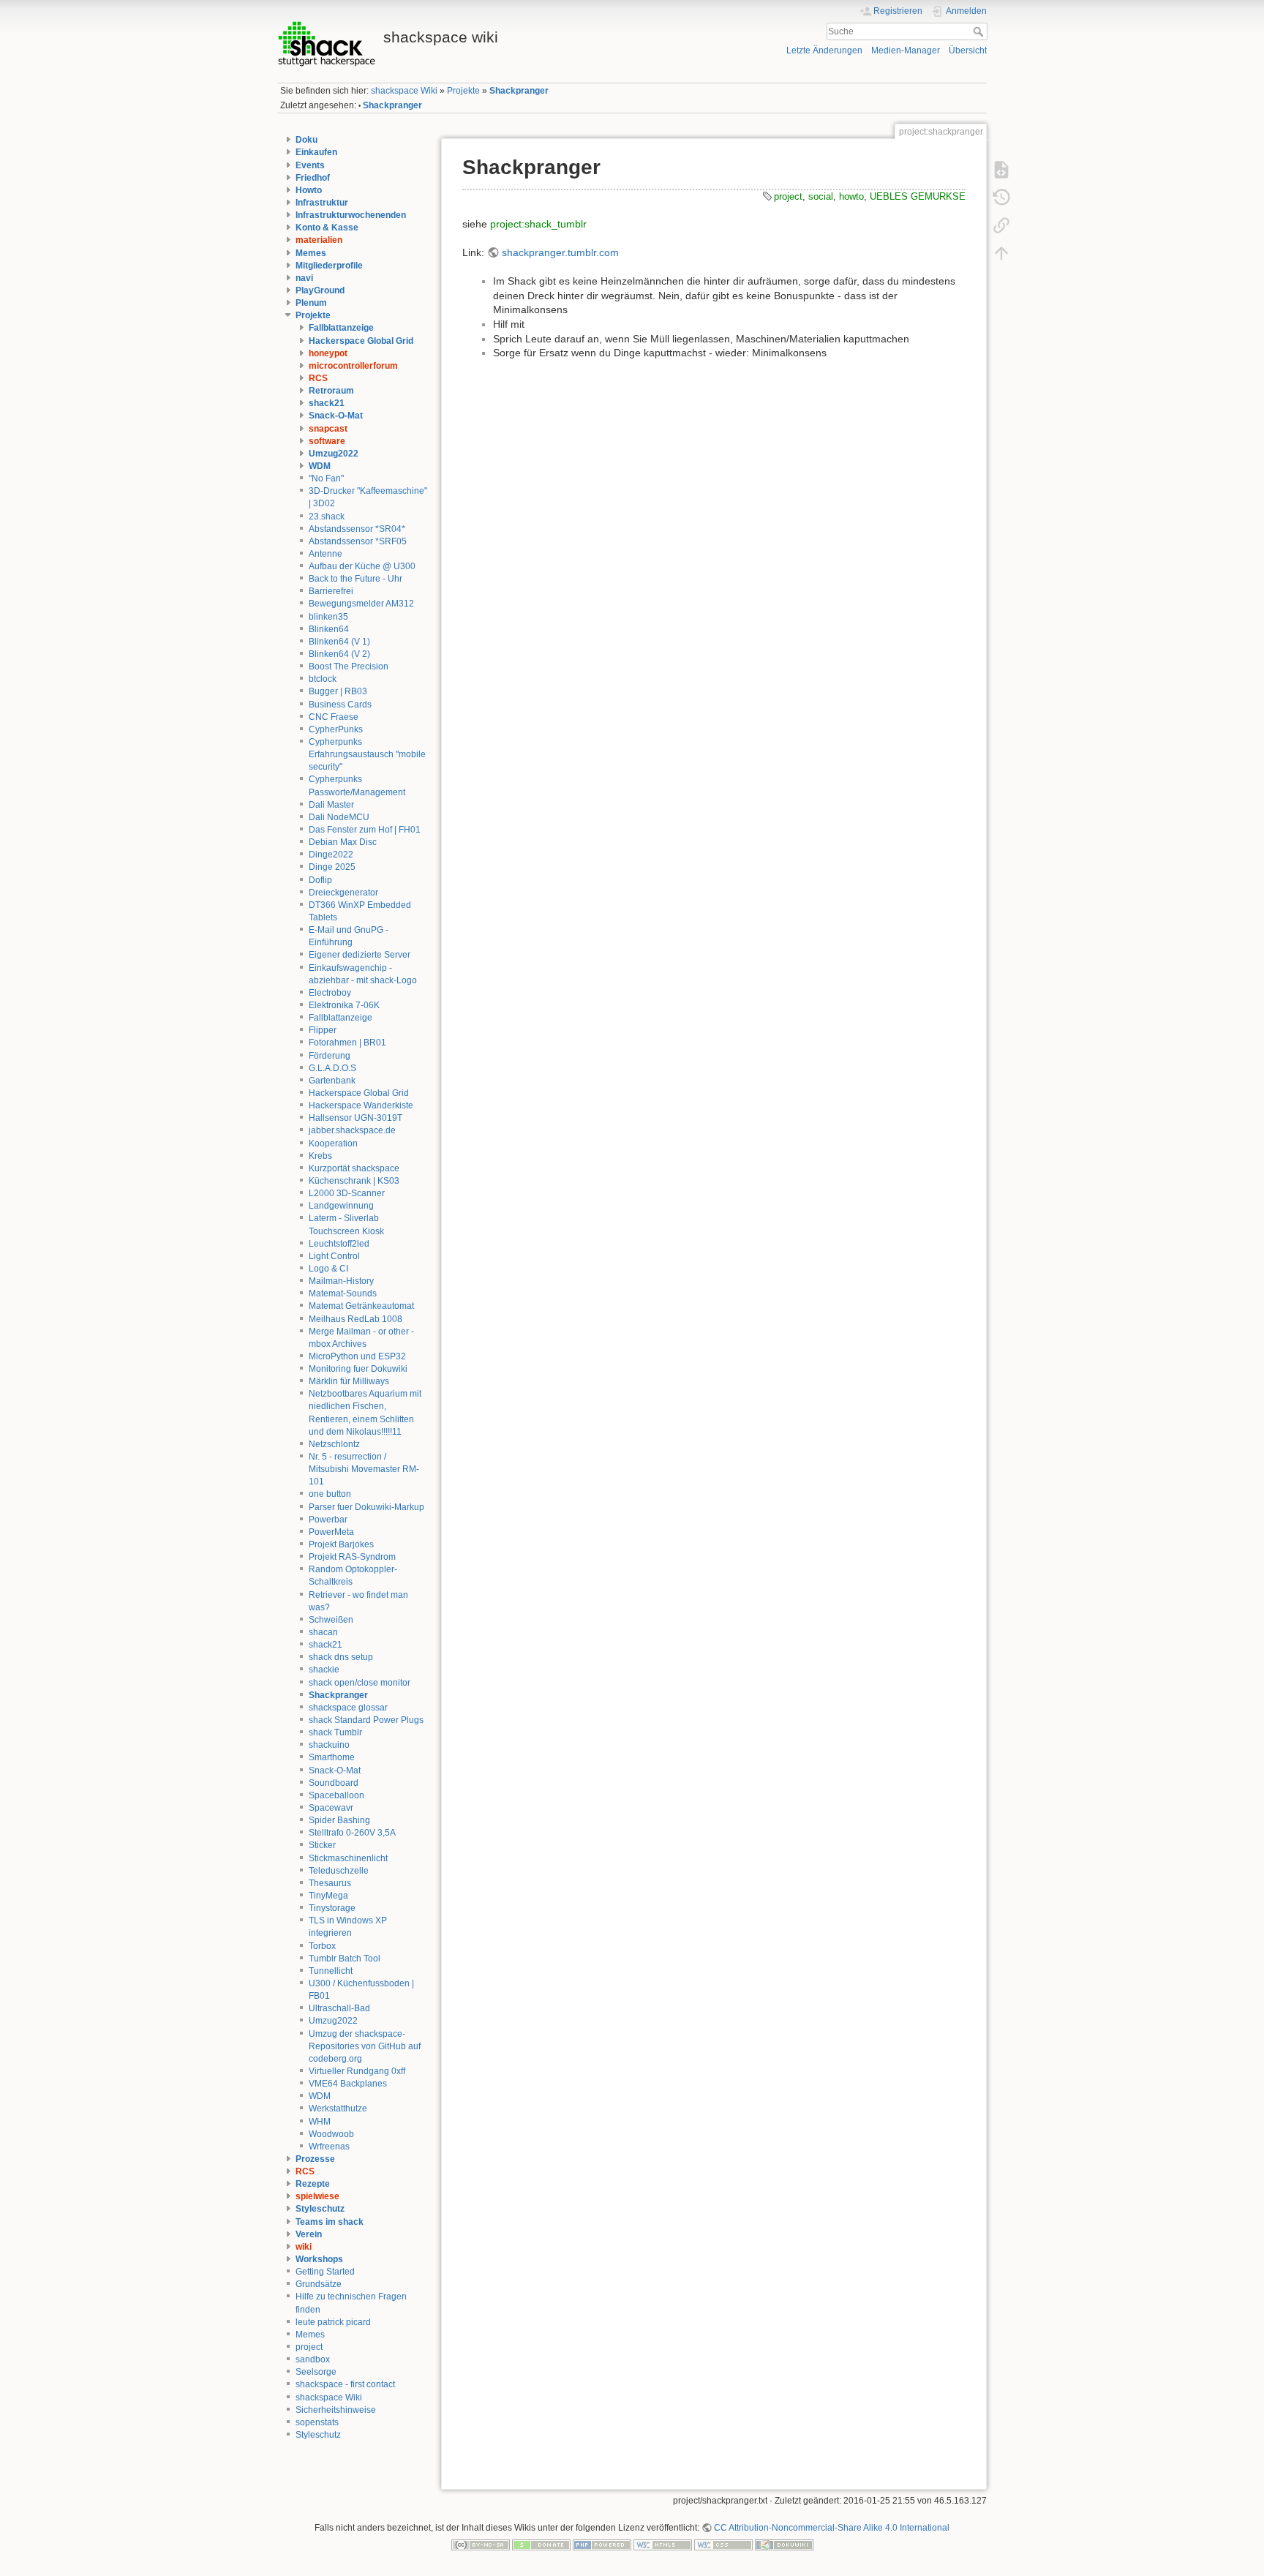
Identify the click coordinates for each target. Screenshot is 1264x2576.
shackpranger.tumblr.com (560, 252)
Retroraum (331, 391)
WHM (320, 2122)
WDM (320, 466)
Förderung (330, 1056)
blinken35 (328, 617)
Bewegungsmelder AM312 (361, 604)
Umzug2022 (334, 454)
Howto (309, 190)
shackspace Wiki (404, 91)
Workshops (319, 2259)
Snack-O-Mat (336, 416)
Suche (980, 31)
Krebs (320, 1156)
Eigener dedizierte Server (360, 955)
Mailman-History (341, 1281)
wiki (304, 2247)
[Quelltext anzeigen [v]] (1001, 169)
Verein (309, 2234)
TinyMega (328, 1896)
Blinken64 (329, 629)
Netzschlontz (334, 1444)
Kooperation (333, 1144)
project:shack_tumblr (538, 224)
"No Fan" (326, 478)
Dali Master (331, 805)
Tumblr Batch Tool (345, 1959)
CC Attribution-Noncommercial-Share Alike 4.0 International (832, 2528)
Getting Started (325, 2272)
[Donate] (541, 2545)
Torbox (322, 1946)
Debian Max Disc (343, 842)
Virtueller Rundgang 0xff (357, 2071)
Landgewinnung (341, 1206)
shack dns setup (341, 1657)
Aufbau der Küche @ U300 (362, 566)
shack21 (327, 403)
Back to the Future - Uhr (355, 579)
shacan (323, 1632)
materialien (319, 240)
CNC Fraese (334, 717)
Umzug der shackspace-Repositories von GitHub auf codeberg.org (365, 2046)
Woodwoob (331, 2134)
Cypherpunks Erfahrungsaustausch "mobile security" (367, 754)
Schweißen (331, 1620)
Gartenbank (332, 1081)
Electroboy (330, 993)
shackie (324, 1670)
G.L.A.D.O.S (332, 1068)
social (821, 196)
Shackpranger (519, 91)
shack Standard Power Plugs (366, 1720)
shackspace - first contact (345, 2384)
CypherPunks (336, 729)
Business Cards (340, 705)
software (327, 441)
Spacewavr (331, 1808)
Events (310, 165)
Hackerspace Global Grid (361, 341)
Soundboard (334, 1783)
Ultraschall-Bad (339, 2008)
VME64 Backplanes (348, 2084)
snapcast (328, 429)
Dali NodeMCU (339, 817)
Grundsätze (319, 2284)
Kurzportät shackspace (354, 1168)
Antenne (326, 554)
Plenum (311, 303)
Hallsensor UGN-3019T (355, 1118)
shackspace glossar (348, 1708)
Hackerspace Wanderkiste (361, 1105)
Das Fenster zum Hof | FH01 (365, 830)
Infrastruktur (322, 203)
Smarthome (332, 1757)
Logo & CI (328, 1269)
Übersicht (968, 50)
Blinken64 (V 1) (339, 642)
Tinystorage (332, 1908)
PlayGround (320, 290)
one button (330, 1494)
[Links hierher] (1001, 225)
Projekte (463, 91)
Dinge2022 (331, 855)
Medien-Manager (906, 50)
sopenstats (317, 2422)
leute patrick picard (333, 2322)
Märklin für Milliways (349, 1381)
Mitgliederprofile (329, 266)
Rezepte (313, 2184)
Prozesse (315, 2159)
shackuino (329, 1745)
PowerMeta (331, 1532)
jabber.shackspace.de (352, 1130)
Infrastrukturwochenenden (351, 215)
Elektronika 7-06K (344, 1005)
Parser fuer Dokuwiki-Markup (366, 1507)
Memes (311, 253)
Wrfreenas (329, 2147)
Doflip (320, 880)
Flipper (323, 1030)
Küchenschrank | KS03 (354, 1181)
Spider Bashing (339, 1820)
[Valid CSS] (723, 2545)
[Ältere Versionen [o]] (1001, 197)
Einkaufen (316, 152)
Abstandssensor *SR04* (357, 529)
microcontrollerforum (353, 366)
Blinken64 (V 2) (339, 654)
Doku (306, 140)
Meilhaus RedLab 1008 (355, 1319)
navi (304, 278)
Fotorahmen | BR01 (347, 1043)
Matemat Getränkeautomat (361, 1306)
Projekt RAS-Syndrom (352, 1557)
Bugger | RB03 (338, 691)
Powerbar (328, 1520)
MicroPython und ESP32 (357, 1356)
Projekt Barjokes (341, 1544)
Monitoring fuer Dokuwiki (358, 1369)
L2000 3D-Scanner (347, 1193)
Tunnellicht (331, 1971)
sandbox (313, 2359)
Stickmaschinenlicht (348, 1858)
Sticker (322, 1845)
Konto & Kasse (327, 228)
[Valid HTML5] (663, 2545)
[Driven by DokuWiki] (784, 2545)
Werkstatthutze (338, 2109)
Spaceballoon (336, 1795)
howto (851, 196)
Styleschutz (320, 2209)
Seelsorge (316, 2372)
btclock (323, 679)
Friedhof (313, 178)
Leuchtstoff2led (339, 1244)
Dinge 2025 (332, 867)
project (309, 2347)
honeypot (328, 353)
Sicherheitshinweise (336, 2410)
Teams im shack (330, 2222)
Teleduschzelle (339, 1871)
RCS (318, 378)
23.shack (327, 517)
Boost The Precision (349, 666)
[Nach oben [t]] (1001, 252)
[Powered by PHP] (602, 2545)
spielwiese (317, 2196)
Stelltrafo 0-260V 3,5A (352, 1833)
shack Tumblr (335, 1732)
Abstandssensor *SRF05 (358, 541)
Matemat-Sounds (343, 1293)
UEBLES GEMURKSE (918, 196)
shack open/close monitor (360, 1683)
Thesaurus (330, 1883)
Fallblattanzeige (341, 328)
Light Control (334, 1256)
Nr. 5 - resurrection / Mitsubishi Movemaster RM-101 (364, 1469)
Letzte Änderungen (824, 50)
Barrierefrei (331, 591)
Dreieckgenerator (343, 893)
